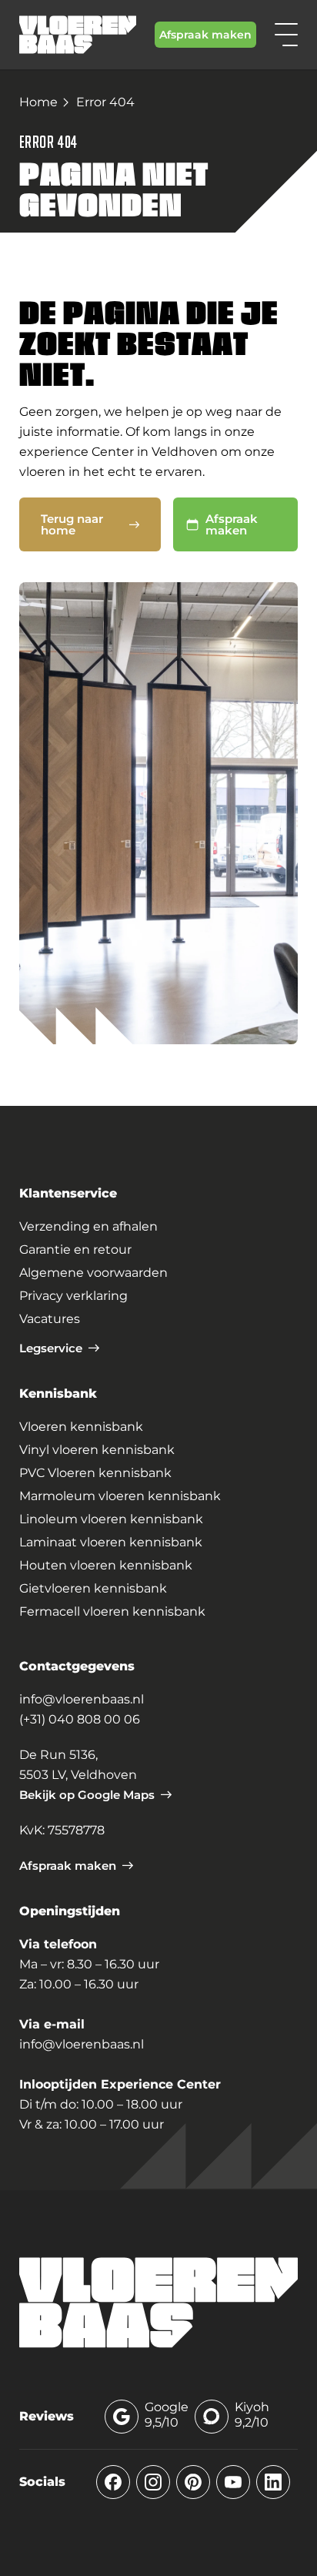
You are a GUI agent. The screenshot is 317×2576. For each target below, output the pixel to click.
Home (38, 102)
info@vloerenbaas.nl (82, 1699)
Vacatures (50, 1319)
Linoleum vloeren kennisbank (111, 1519)
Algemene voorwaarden (93, 1273)
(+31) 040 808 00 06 (80, 1719)
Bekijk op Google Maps (87, 1795)
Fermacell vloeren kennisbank (112, 1611)
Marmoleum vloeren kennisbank (120, 1496)
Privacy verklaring (73, 1296)
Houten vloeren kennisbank (106, 1565)
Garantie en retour (75, 1249)
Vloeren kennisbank (81, 1427)
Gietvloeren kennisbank (93, 1588)
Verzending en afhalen (88, 1226)
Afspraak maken (205, 35)
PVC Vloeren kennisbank (95, 1473)
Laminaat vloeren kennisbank (111, 1542)
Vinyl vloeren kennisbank (97, 1450)
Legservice (51, 1348)
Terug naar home (72, 524)
